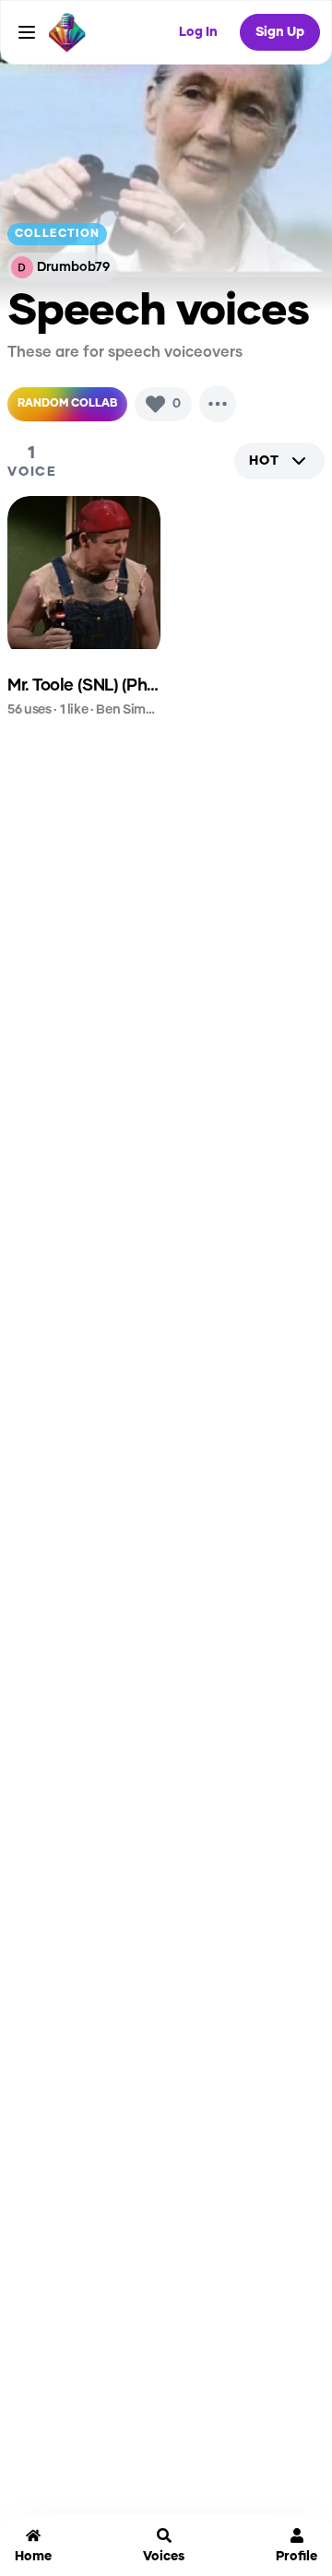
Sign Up (280, 32)
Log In (198, 32)
